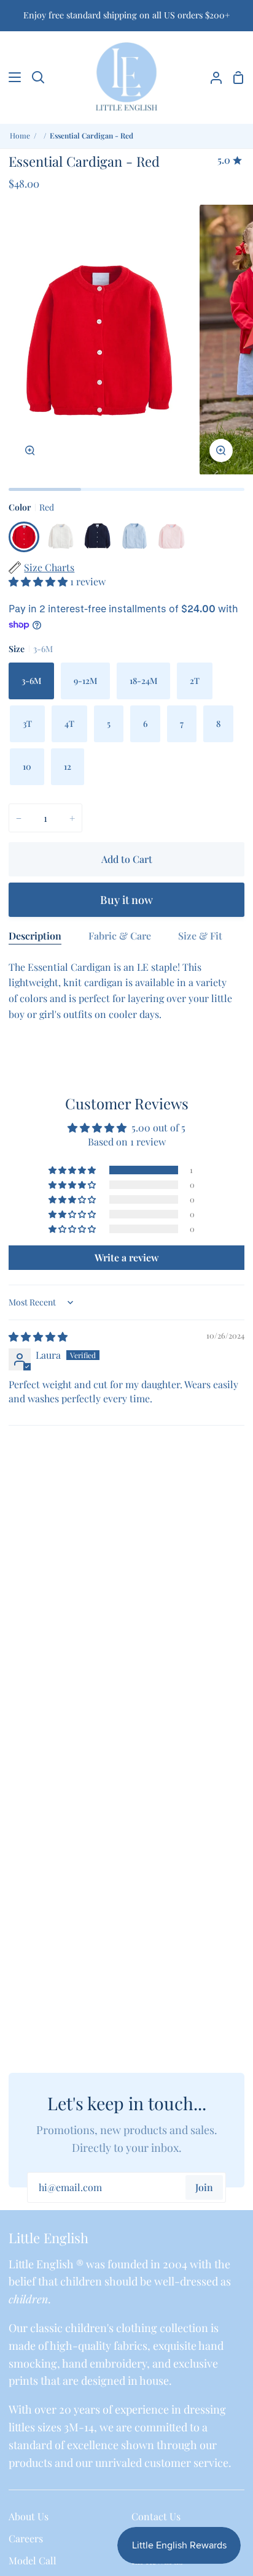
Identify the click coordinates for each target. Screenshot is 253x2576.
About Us (29, 2516)
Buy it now (126, 900)
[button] (39, 581)
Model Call (33, 2560)
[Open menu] (11, 77)
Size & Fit (200, 936)
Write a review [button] (127, 1257)
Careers (26, 2538)
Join (204, 2187)
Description (35, 936)
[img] (38, 1336)
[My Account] (211, 77)
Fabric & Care (120, 936)
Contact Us (156, 2516)
